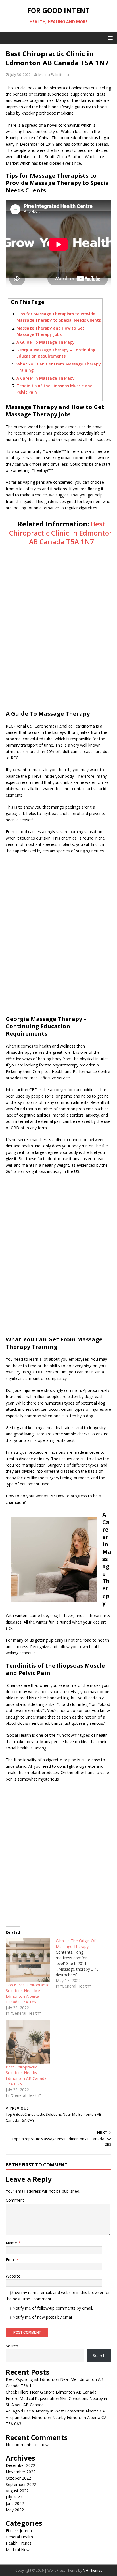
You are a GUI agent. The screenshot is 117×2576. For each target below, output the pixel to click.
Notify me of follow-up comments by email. (53, 2308)
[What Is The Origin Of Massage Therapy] (81, 1964)
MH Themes (92, 2570)
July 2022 (14, 2497)
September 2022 (21, 2484)
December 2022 (20, 2465)
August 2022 (17, 2491)
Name (12, 2243)
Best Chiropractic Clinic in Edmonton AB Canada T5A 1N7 (61, 533)
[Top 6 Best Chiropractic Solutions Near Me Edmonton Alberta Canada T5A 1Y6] (28, 1960)
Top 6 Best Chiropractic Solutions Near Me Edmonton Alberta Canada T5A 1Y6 (27, 1993)
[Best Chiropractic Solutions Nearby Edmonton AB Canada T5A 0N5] (28, 2042)
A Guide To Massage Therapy (46, 342)
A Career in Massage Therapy (46, 378)
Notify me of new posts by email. (43, 2317)
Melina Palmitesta (54, 74)
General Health (19, 2537)
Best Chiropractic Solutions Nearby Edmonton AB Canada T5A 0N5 (26, 2075)
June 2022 (15, 2503)
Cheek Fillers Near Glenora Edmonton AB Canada (51, 2392)
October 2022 (18, 2478)
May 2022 (15, 2510)
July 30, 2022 (20, 74)
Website (13, 2276)
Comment (15, 2200)
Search (12, 2346)
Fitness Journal (19, 2531)
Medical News (19, 2550)
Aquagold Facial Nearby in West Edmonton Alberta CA (55, 2411)
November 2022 (21, 2472)
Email (11, 2260)
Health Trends (19, 2543)
